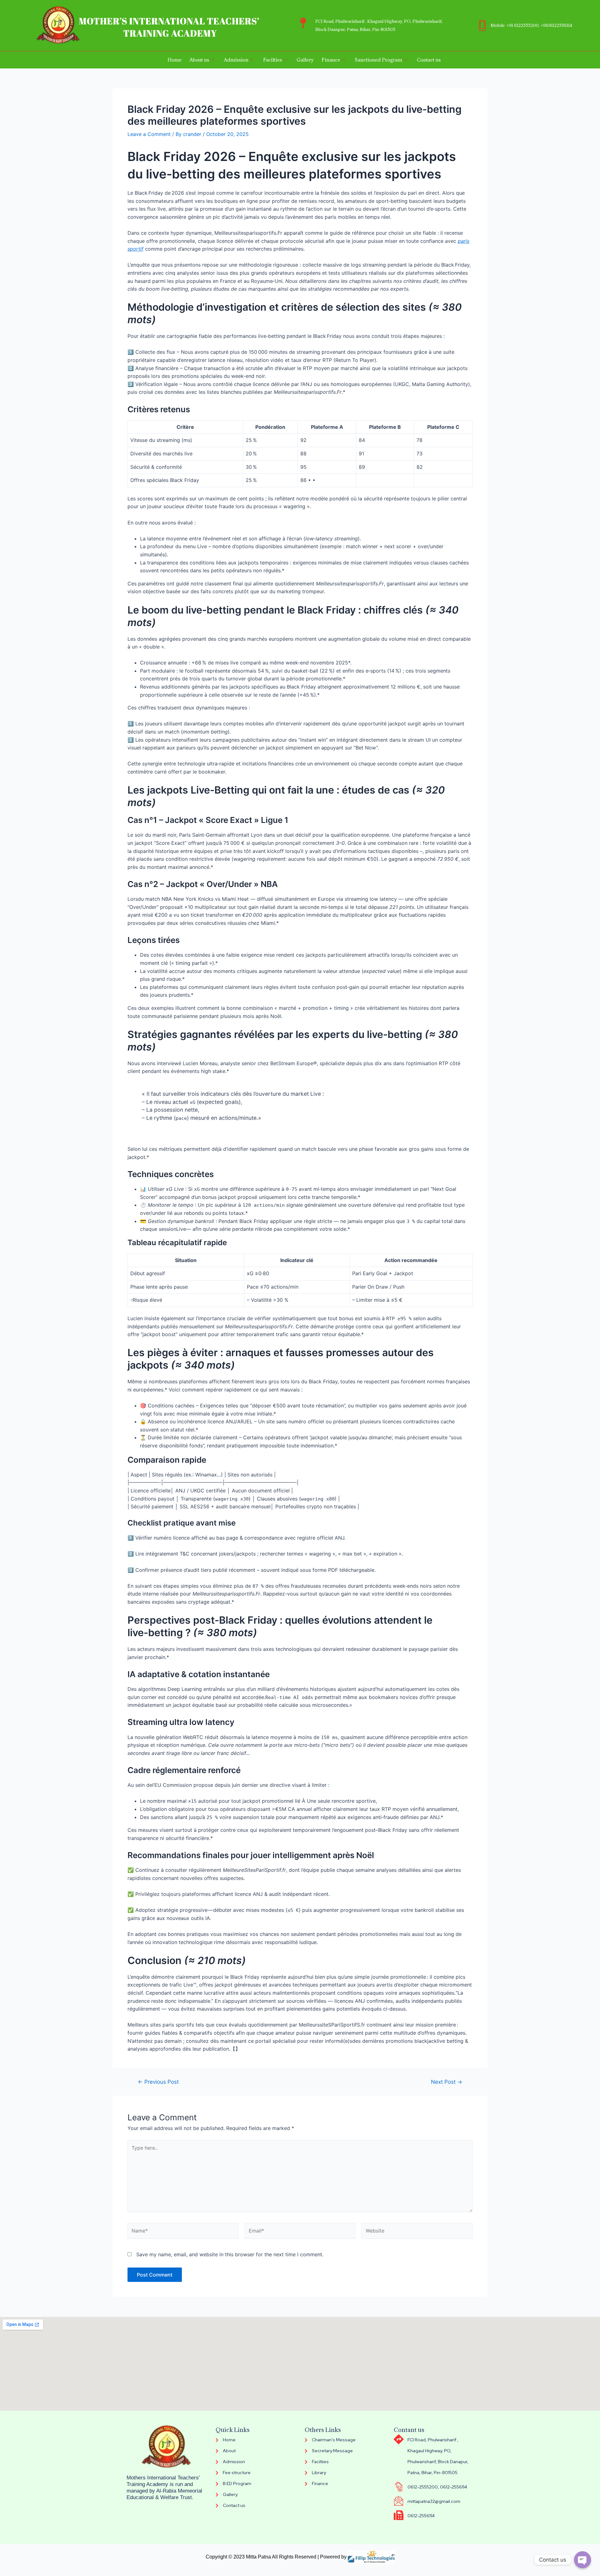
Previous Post (158, 2082)
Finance (331, 60)
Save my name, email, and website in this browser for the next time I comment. (230, 2254)
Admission (236, 60)
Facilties (272, 60)
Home (175, 60)
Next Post (447, 2082)
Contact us (429, 60)
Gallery (305, 60)
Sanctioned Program (378, 60)
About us (199, 60)
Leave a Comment (149, 134)
